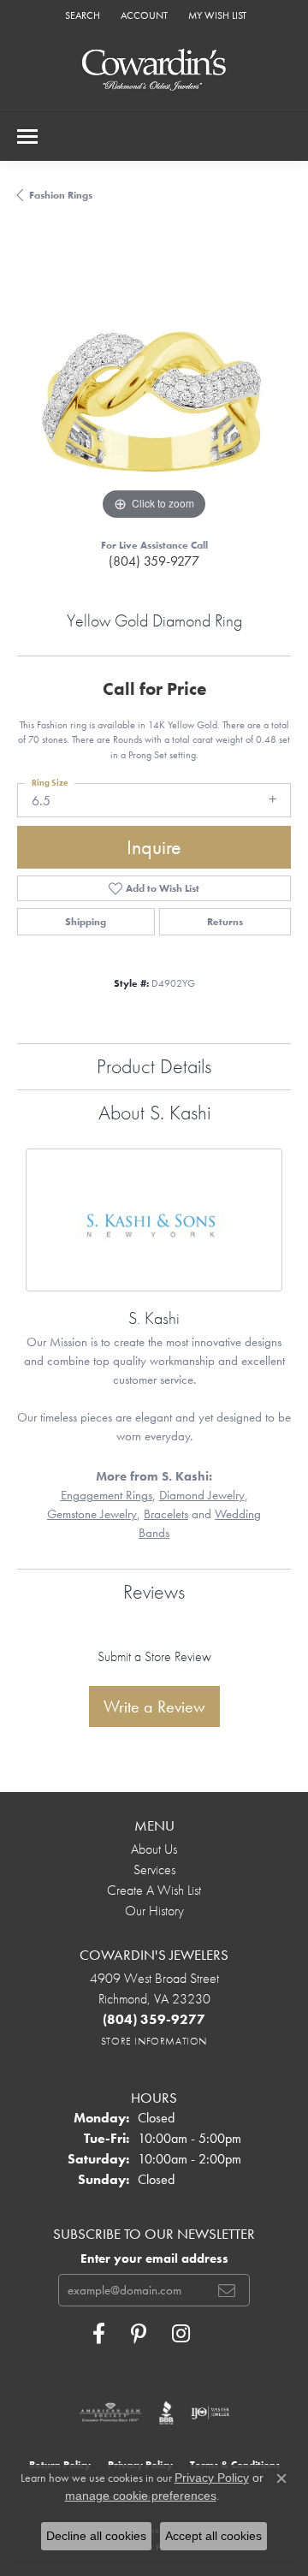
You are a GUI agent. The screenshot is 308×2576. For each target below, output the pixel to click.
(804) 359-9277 (154, 561)
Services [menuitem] (154, 1870)
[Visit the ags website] (110, 2413)
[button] (81, 15)
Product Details (154, 1066)
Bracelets (166, 1514)
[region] (154, 388)
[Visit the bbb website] (166, 2413)
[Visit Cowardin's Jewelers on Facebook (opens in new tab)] (99, 2334)
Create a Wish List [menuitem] (154, 1890)
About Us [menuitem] (154, 1849)
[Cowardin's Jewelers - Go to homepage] (154, 71)
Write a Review (154, 1706)
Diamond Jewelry (202, 1495)
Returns (225, 922)
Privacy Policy (212, 2478)
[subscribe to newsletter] (227, 2290)
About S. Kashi (154, 1112)
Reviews (154, 1591)
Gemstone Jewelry (92, 1514)
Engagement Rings (107, 1495)
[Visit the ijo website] (210, 2413)
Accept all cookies (213, 2536)
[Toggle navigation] (27, 137)
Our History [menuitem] (154, 1911)
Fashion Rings (61, 195)
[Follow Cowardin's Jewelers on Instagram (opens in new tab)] (181, 2334)
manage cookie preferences (141, 2496)
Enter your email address (154, 2258)
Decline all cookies (96, 2536)
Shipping (86, 922)
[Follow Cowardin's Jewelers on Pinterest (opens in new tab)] (139, 2334)
